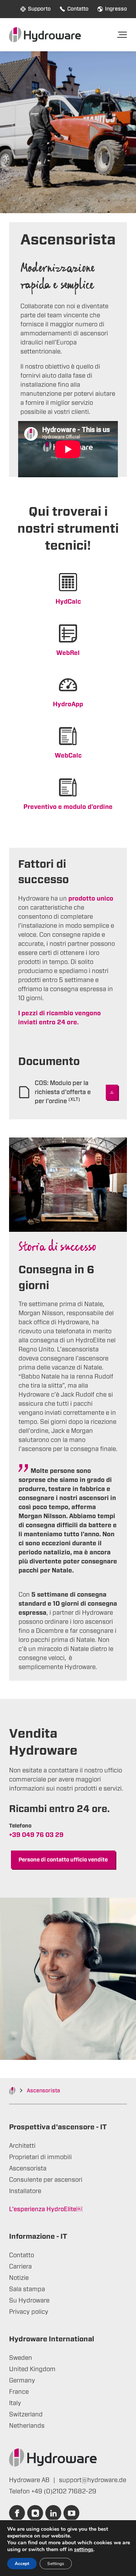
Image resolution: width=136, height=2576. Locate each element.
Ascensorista (28, 2169)
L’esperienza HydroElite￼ (46, 2209)
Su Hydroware (29, 2301)
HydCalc (68, 602)
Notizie (19, 2278)
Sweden (21, 2358)
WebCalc (68, 756)
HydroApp (68, 704)
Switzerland (26, 2415)
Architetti (22, 2146)
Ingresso (116, 9)
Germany (22, 2381)
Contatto (78, 9)
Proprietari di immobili (40, 2157)
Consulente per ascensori (46, 2180)
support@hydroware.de (93, 2480)
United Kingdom (32, 2369)
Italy (15, 2403)
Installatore (25, 2191)
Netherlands (27, 2426)
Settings (56, 2564)
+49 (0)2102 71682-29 (64, 2491)
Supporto (39, 9)
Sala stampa (27, 2289)
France (19, 2392)
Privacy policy (29, 2312)
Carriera (20, 2267)
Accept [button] (22, 2564)
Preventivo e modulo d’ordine (68, 807)
